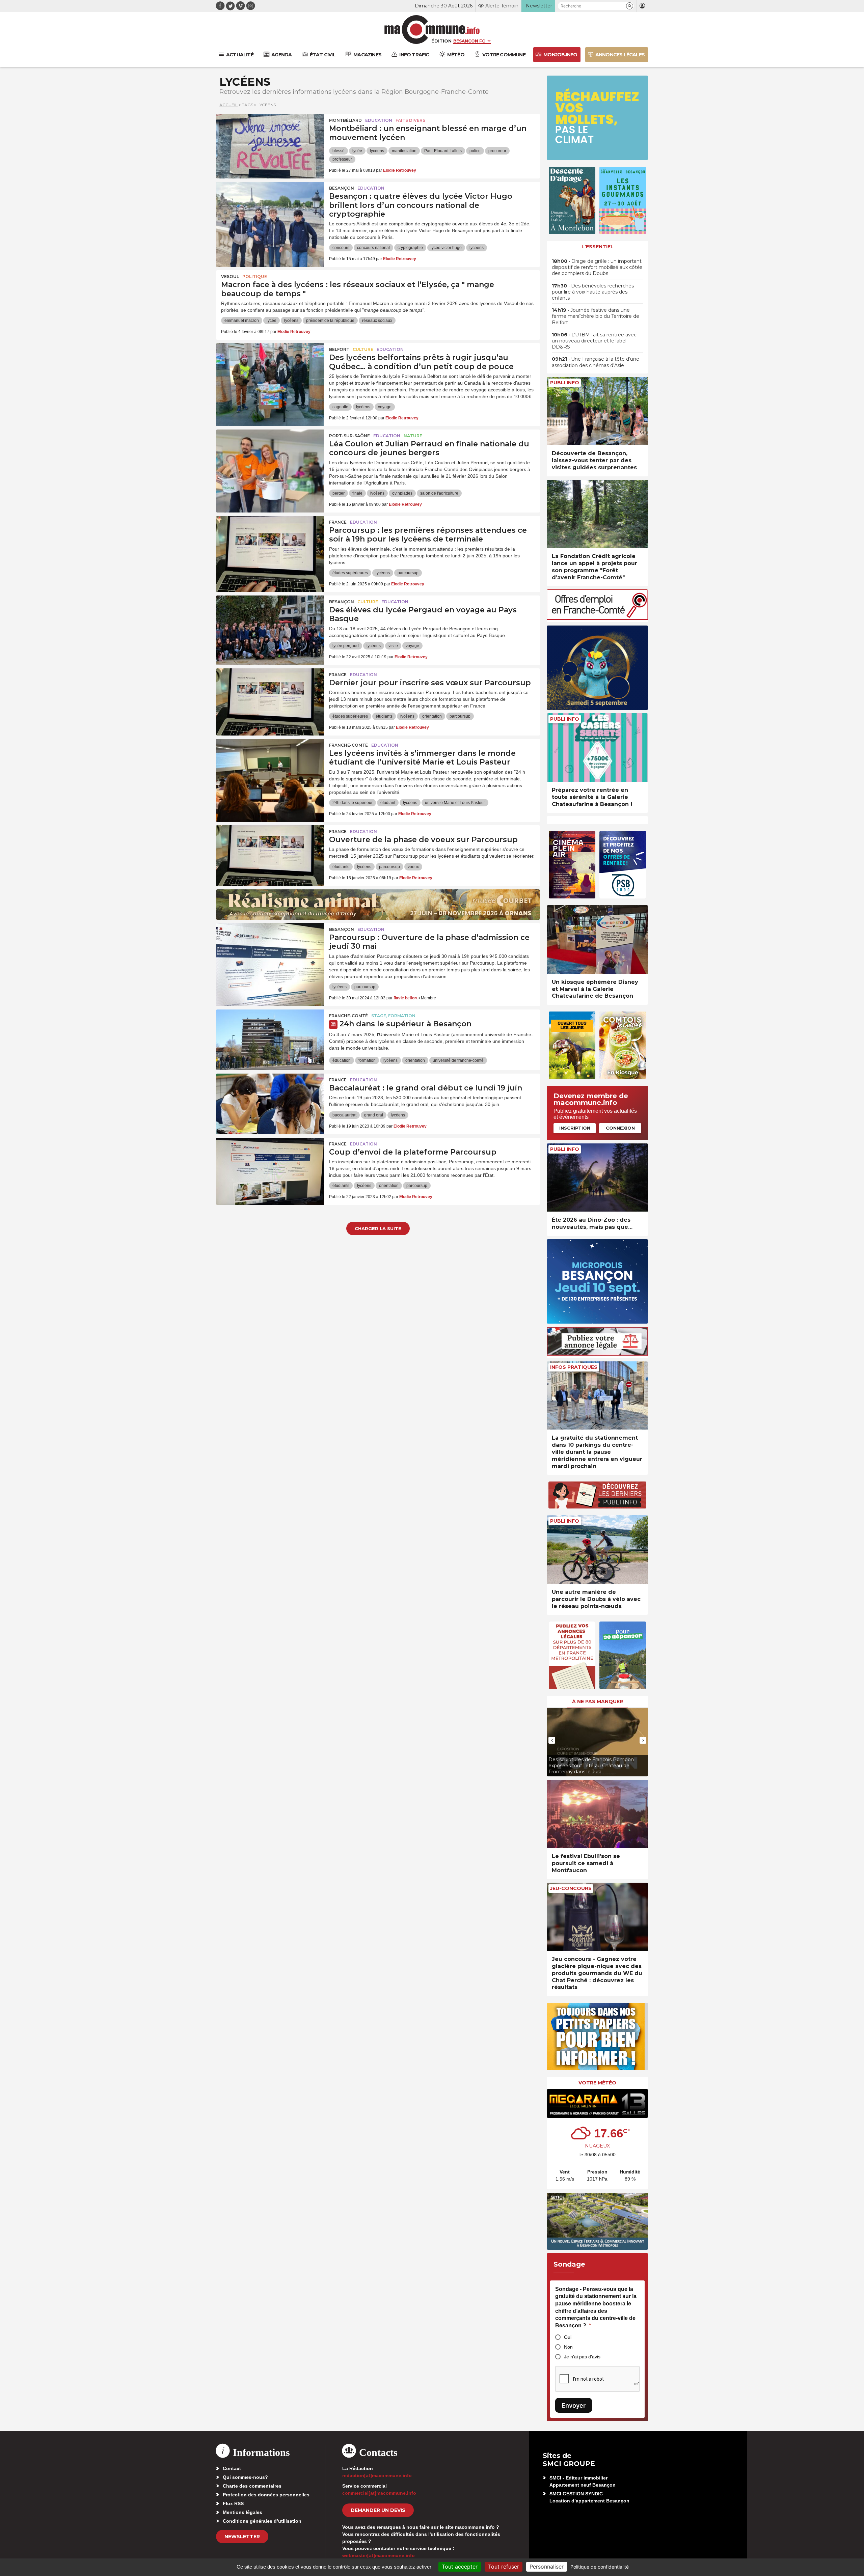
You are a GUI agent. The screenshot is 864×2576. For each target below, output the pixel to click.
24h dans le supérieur (353, 803)
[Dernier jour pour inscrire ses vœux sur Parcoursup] (270, 699)
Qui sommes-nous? (245, 2477)
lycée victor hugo (446, 248)
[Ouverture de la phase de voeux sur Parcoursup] (270, 856)
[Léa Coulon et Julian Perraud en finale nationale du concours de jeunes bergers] (270, 460)
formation (367, 1060)
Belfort (339, 349)
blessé (339, 151)
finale (357, 493)
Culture (363, 349)
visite (393, 646)
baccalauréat (344, 1115)
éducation (342, 1060)
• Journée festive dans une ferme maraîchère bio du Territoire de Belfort (596, 316)
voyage (385, 407)
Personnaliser (547, 2567)
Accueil (228, 105)
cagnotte (340, 407)
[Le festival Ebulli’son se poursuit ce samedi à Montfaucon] (597, 1814)
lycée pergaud (346, 646)
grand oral (374, 1115)
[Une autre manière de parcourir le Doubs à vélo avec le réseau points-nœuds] (597, 1549)
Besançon (342, 188)
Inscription (575, 1128)
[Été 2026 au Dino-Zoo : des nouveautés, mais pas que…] (597, 1178)
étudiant (388, 803)
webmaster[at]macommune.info (379, 2555)
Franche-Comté (348, 745)
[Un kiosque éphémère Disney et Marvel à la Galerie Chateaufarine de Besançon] (597, 939)
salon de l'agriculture (439, 493)
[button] (630, 6)
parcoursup (408, 573)
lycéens (377, 151)
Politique (255, 276)
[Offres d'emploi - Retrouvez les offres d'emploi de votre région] (597, 618)
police (475, 151)
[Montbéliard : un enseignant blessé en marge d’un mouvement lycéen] (270, 144)
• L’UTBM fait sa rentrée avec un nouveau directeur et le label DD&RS (594, 341)
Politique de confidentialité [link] (600, 2567)
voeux (413, 867)
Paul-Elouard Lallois (443, 151)
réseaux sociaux (377, 321)
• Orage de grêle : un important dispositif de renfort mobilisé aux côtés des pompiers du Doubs (597, 267)
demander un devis (378, 2510)
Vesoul (230, 276)
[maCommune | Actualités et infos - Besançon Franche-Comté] (432, 30)
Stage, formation (393, 1016)
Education (379, 120)
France (338, 522)
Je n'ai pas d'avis (582, 2357)
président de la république (330, 321)
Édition (441, 41)
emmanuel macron (242, 321)
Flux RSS (233, 2503)
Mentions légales (242, 2512)
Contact (232, 2468)
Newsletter (242, 2537)
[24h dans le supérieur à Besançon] (270, 1040)
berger (339, 493)
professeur (342, 159)
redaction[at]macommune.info (377, 2475)
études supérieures (350, 573)
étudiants (384, 716)
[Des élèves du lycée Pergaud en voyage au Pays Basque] (270, 626)
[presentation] (552, 1740)
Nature (413, 436)
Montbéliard (345, 120)
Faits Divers (410, 120)
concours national (373, 248)
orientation (432, 716)
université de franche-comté (458, 1060)
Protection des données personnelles (266, 2495)
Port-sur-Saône (349, 436)
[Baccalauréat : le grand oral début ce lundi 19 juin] (270, 1104)
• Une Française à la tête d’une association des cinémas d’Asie (596, 362)
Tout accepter (460, 2567)
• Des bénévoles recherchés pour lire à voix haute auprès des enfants (593, 292)
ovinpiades (402, 493)
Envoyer (574, 2405)
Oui (568, 2337)
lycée (357, 151)
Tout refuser (504, 2567)
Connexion (620, 1128)
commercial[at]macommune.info (379, 2493)
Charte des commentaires (252, 2486)
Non (568, 2347)
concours (341, 248)
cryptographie (410, 248)
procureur (497, 151)
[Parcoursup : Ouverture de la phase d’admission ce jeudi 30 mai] (270, 953)
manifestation (404, 151)
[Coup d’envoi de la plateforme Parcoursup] (270, 1168)
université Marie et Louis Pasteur (455, 803)
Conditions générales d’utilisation (262, 2521)
